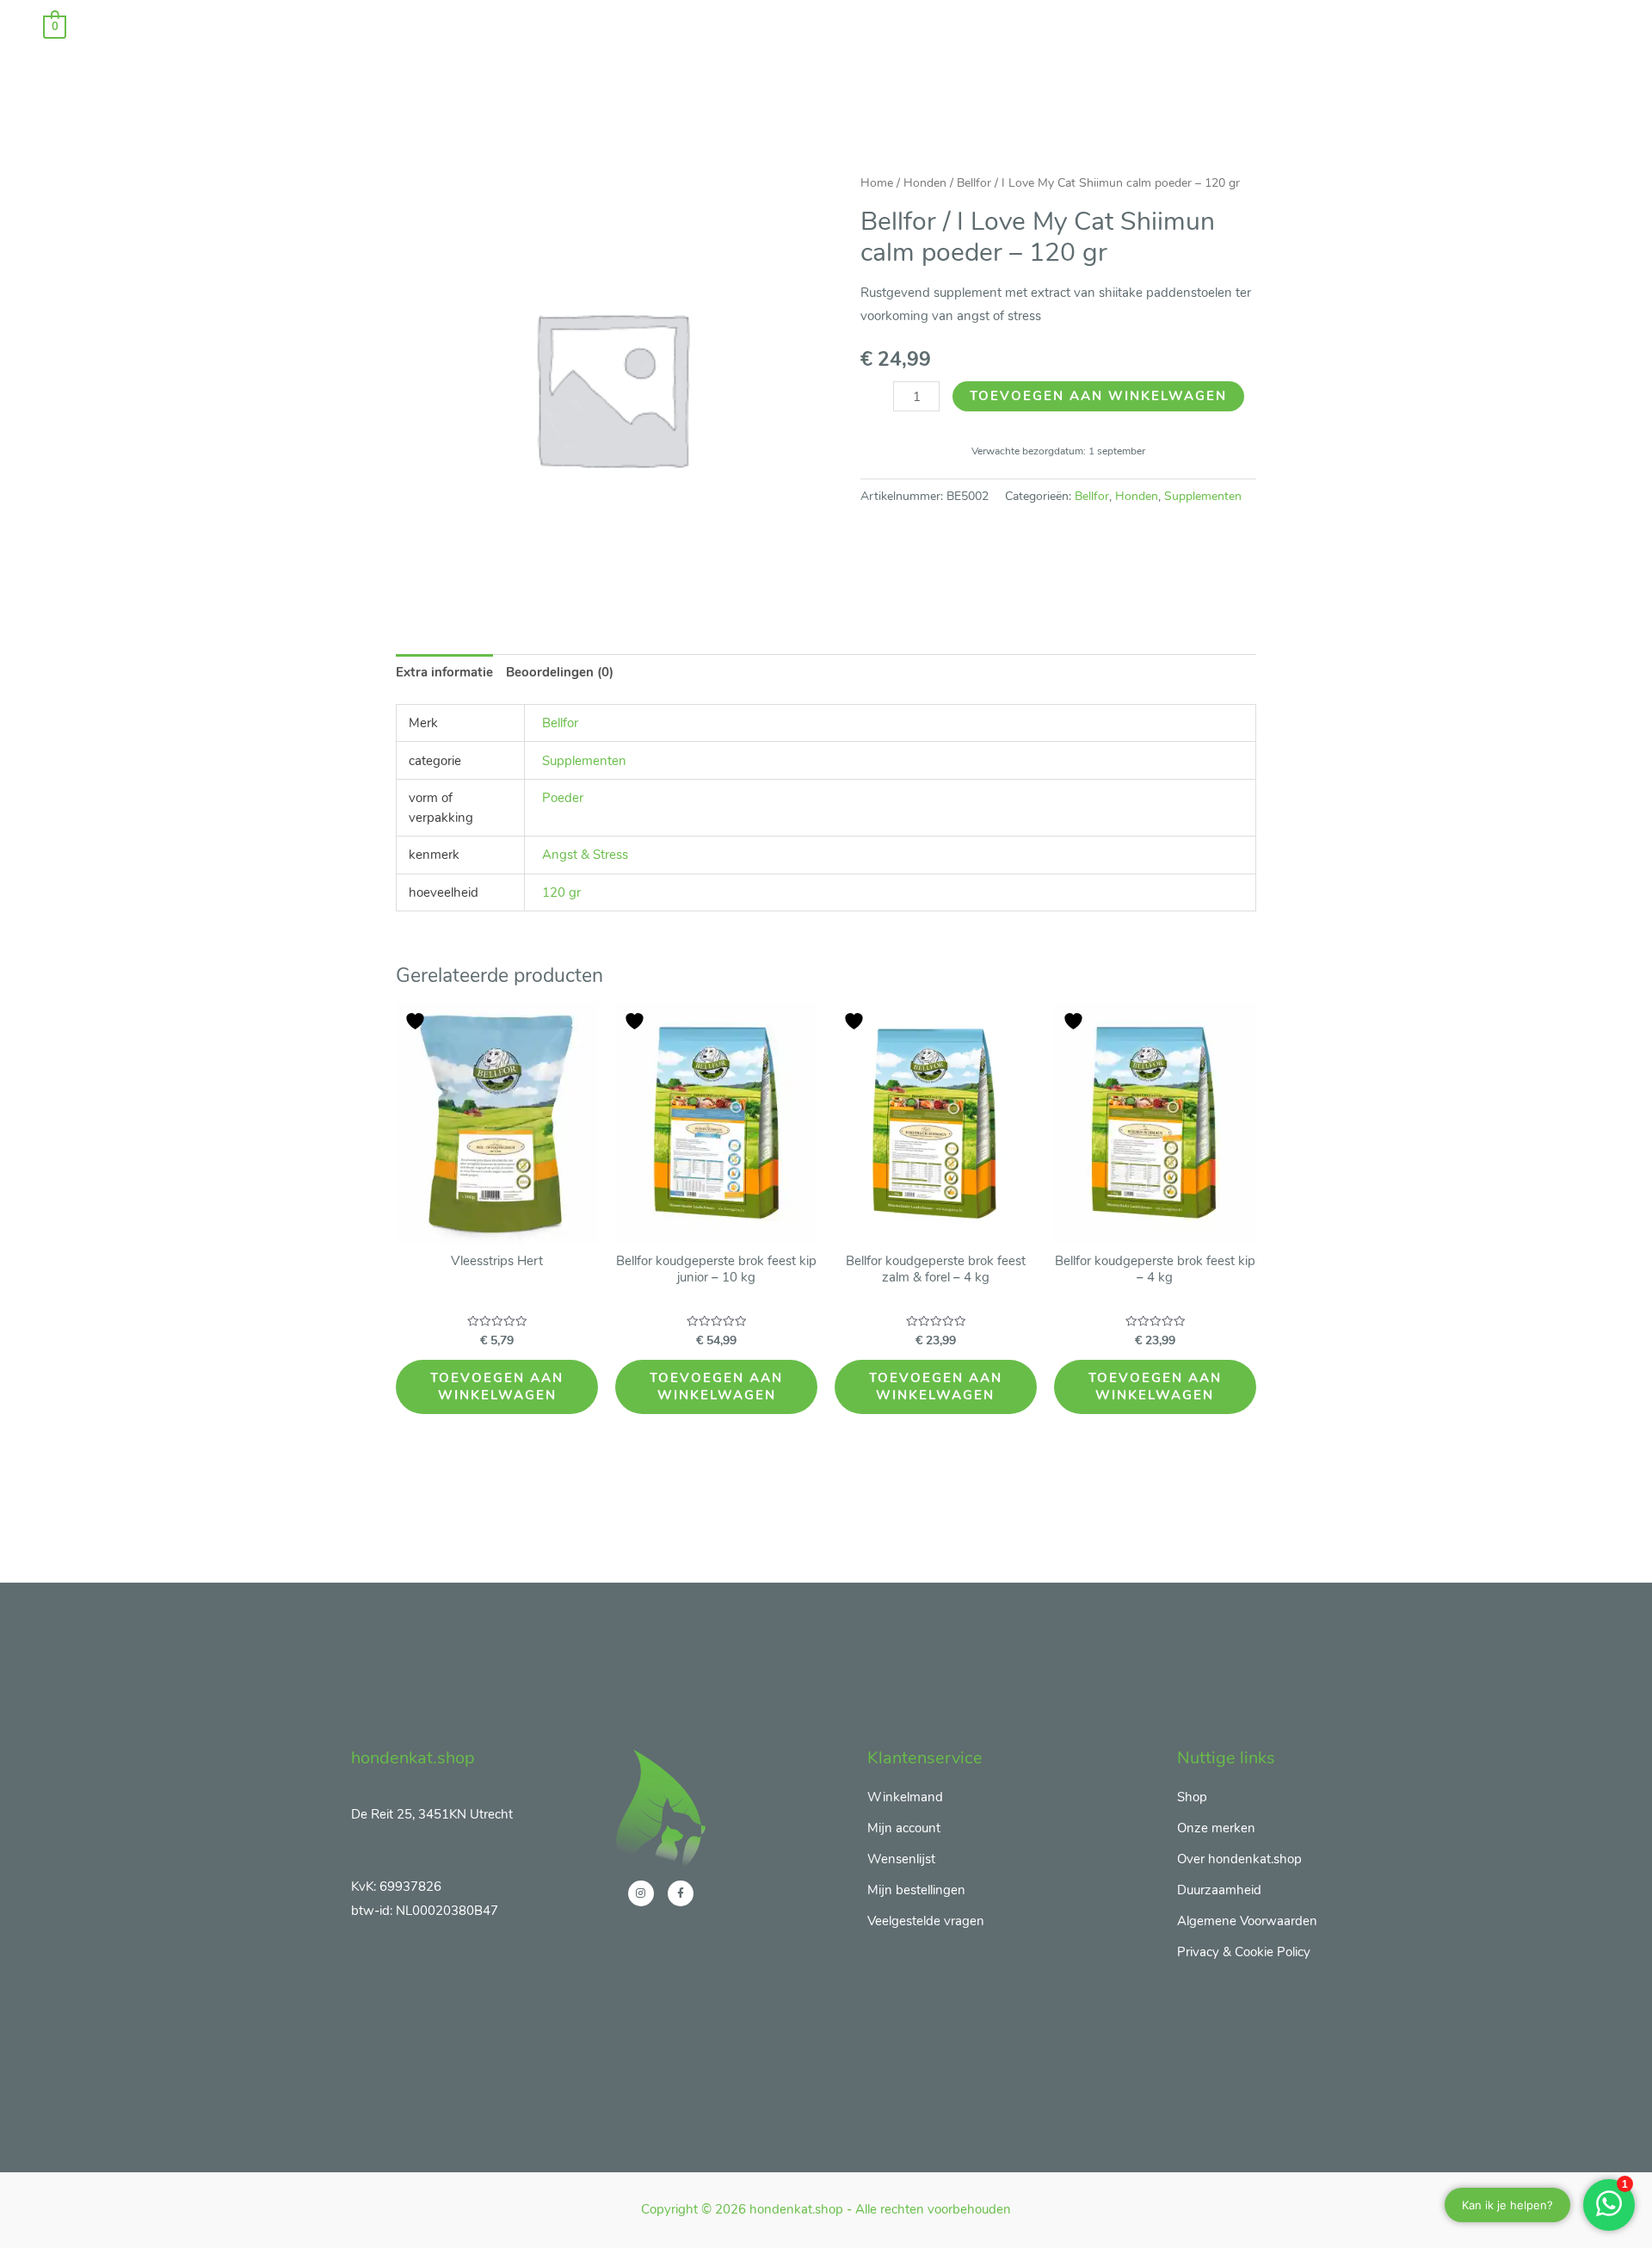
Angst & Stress (585, 855)
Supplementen (1203, 496)
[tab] (444, 673)
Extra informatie (444, 672)
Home (877, 183)
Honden (925, 183)
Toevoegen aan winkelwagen (1098, 396)
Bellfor (1092, 496)
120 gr (561, 892)
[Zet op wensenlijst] (417, 1021)
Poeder (563, 798)
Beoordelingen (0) (560, 672)
